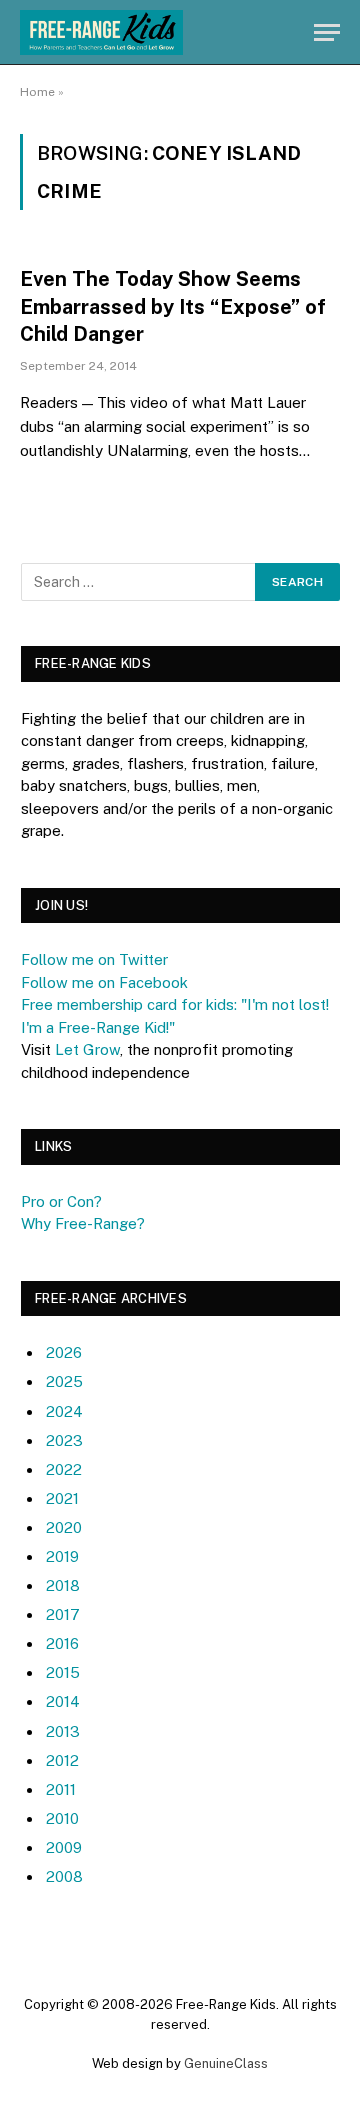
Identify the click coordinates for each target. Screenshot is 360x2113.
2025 (64, 1381)
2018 (63, 1585)
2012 (62, 1760)
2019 (62, 1556)
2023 (64, 1440)
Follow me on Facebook (104, 982)
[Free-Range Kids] (101, 32)
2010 (62, 1818)
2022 (64, 1469)
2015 (63, 1672)
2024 (64, 1411)
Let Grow (87, 1049)
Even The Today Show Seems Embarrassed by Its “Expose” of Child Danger (173, 306)
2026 (64, 1352)
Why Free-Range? (83, 1223)
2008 (64, 1876)
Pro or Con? (61, 1201)
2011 (61, 1789)
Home (37, 92)
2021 (62, 1498)
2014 (63, 1701)
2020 (64, 1527)
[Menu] (327, 32)
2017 (63, 1614)
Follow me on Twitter (94, 959)
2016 (62, 1643)
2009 (64, 1847)
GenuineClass (226, 2063)
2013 (63, 1731)
